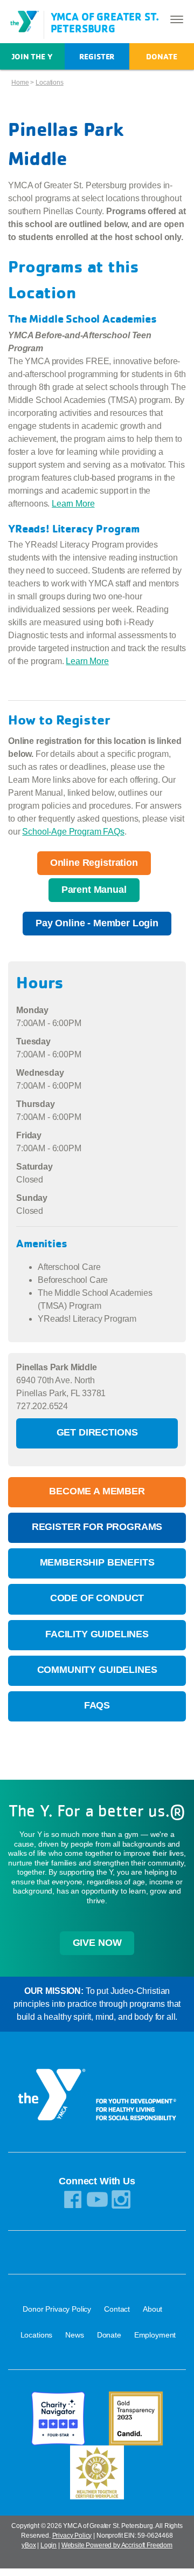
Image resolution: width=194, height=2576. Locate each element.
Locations (50, 83)
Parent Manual (94, 890)
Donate (161, 56)
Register (97, 56)
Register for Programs (97, 1527)
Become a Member (97, 1491)
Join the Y (32, 56)
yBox (29, 2545)
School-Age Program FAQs (73, 832)
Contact (117, 2309)
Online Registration (94, 863)
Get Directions (97, 1432)
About (153, 2309)
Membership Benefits (97, 1562)
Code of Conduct (97, 1598)
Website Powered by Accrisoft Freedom (117, 2545)
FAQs (97, 1705)
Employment (155, 2335)
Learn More (73, 504)
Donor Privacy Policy (57, 2309)
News (74, 2335)
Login (48, 2545)
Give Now (97, 1943)
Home (20, 83)
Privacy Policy (72, 2536)
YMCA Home (26, 22)
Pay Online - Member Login (97, 923)
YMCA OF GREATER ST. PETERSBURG (105, 22)
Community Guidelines (97, 1670)
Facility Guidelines (97, 1634)
